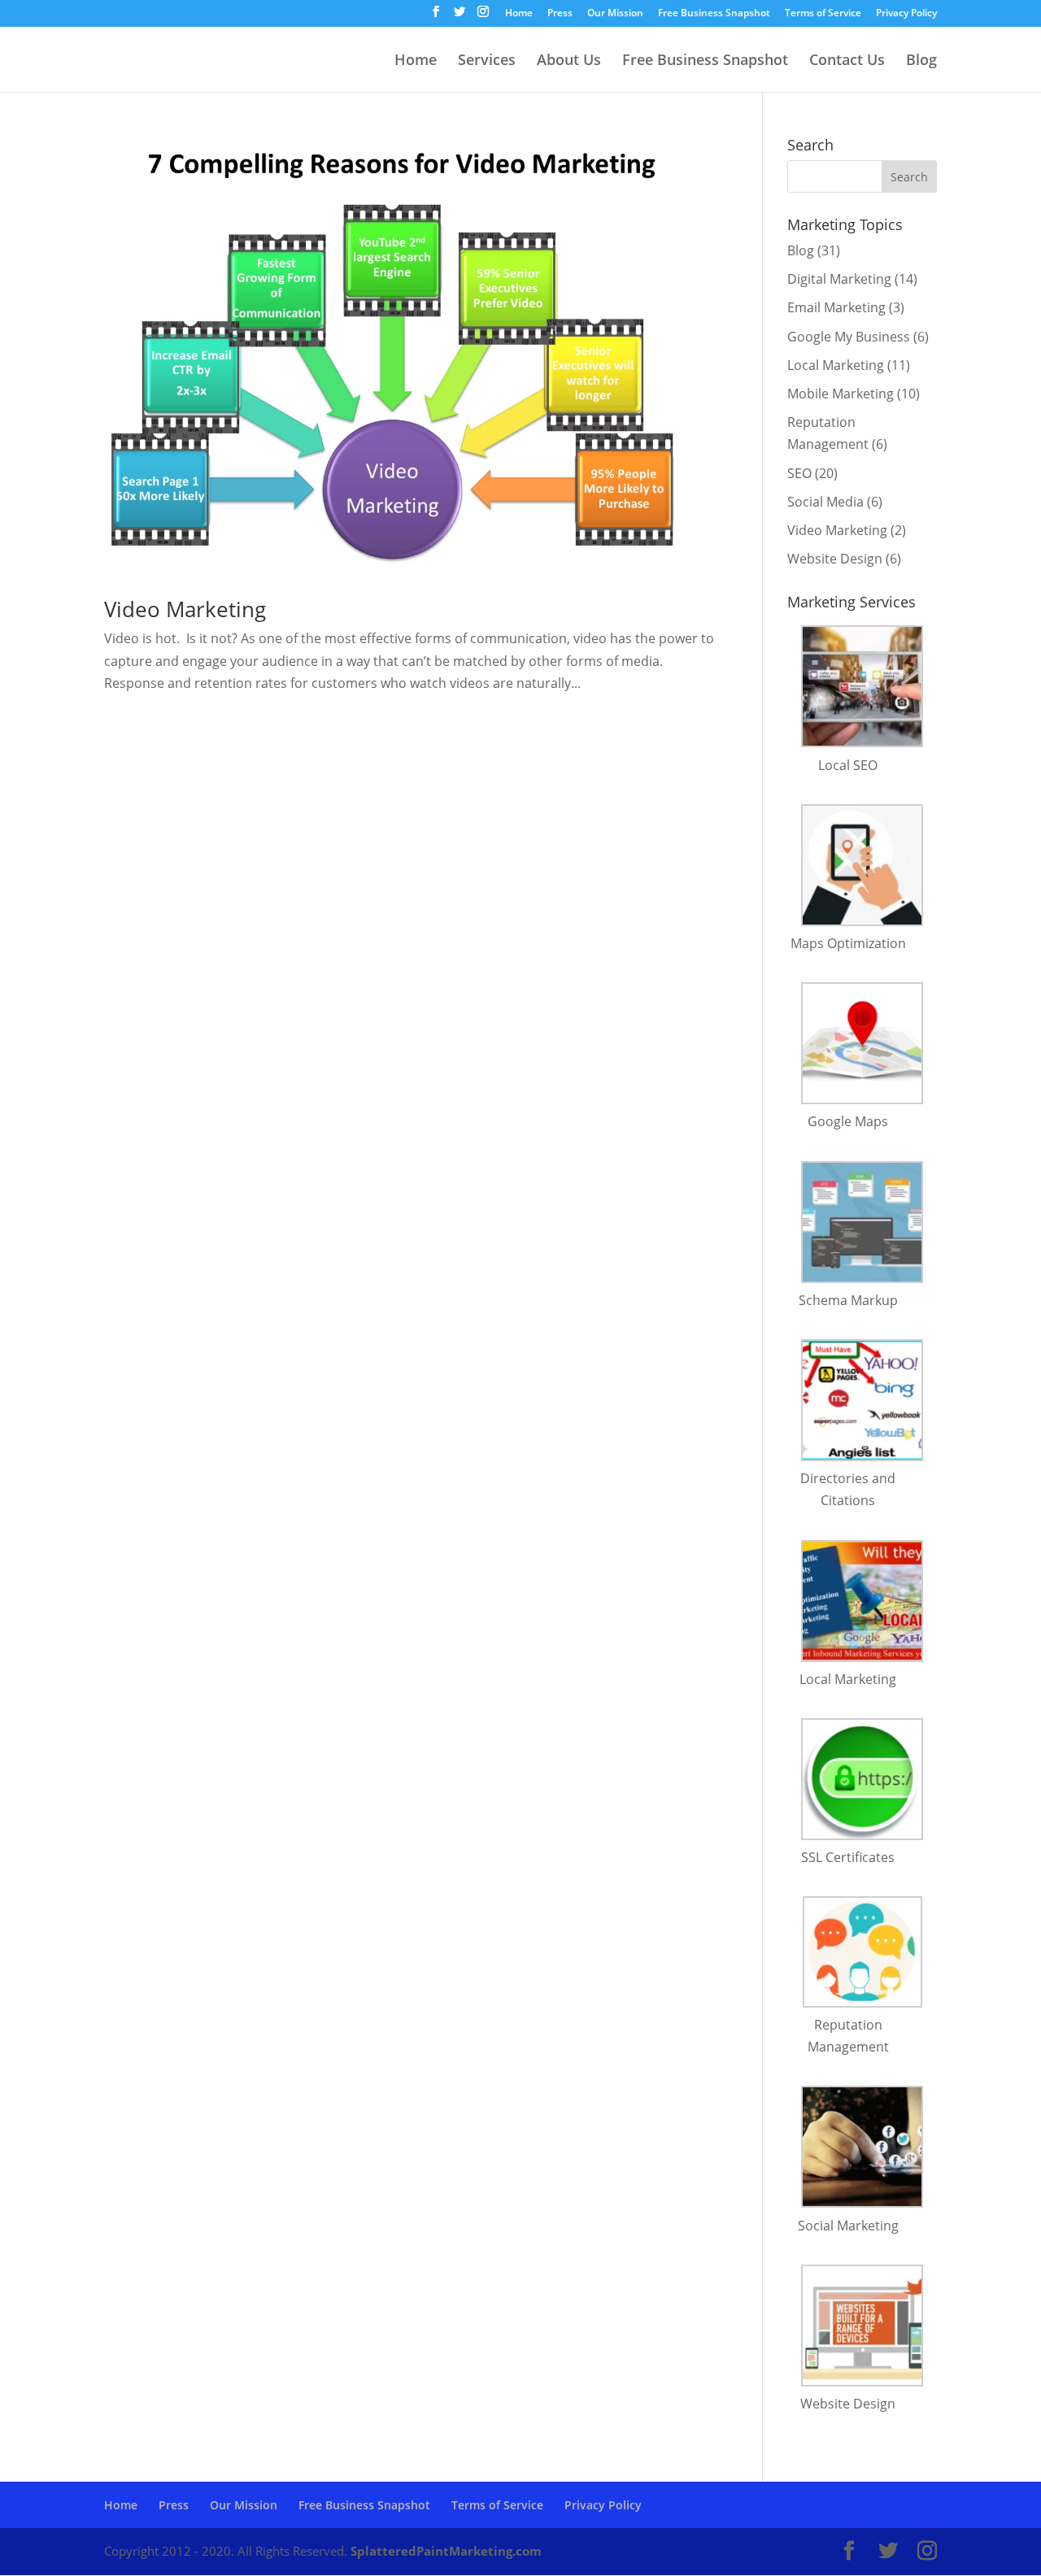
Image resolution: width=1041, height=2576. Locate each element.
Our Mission (615, 14)
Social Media (825, 502)
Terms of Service (823, 14)
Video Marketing (185, 609)
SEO (799, 473)
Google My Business (849, 337)
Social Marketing (848, 2226)
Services (487, 61)
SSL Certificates (848, 1857)
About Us (569, 61)
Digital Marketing (839, 279)
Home (519, 14)
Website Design (835, 559)
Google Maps (848, 1121)
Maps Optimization (848, 943)
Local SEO (848, 765)
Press (560, 14)
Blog (921, 61)
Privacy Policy (906, 14)
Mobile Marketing (841, 394)
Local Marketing (836, 365)
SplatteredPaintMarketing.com (446, 2551)
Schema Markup (848, 1300)
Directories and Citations (848, 1489)
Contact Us (847, 61)
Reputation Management (848, 2036)
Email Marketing (836, 307)
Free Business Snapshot (714, 14)
